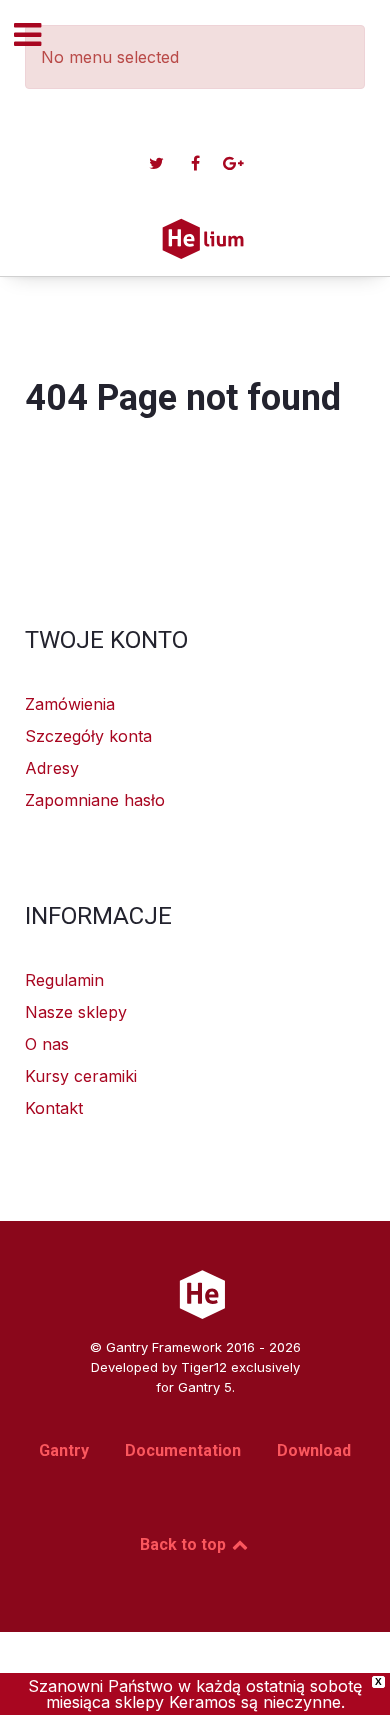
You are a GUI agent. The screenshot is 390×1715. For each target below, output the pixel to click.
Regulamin (64, 980)
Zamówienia (70, 704)
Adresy (52, 768)
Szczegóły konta (88, 736)
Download (314, 1450)
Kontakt (54, 1108)
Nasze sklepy (76, 1012)
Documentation (183, 1450)
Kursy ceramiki (81, 1076)
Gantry (64, 1450)
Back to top (185, 1544)
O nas (47, 1044)
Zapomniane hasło (95, 800)
